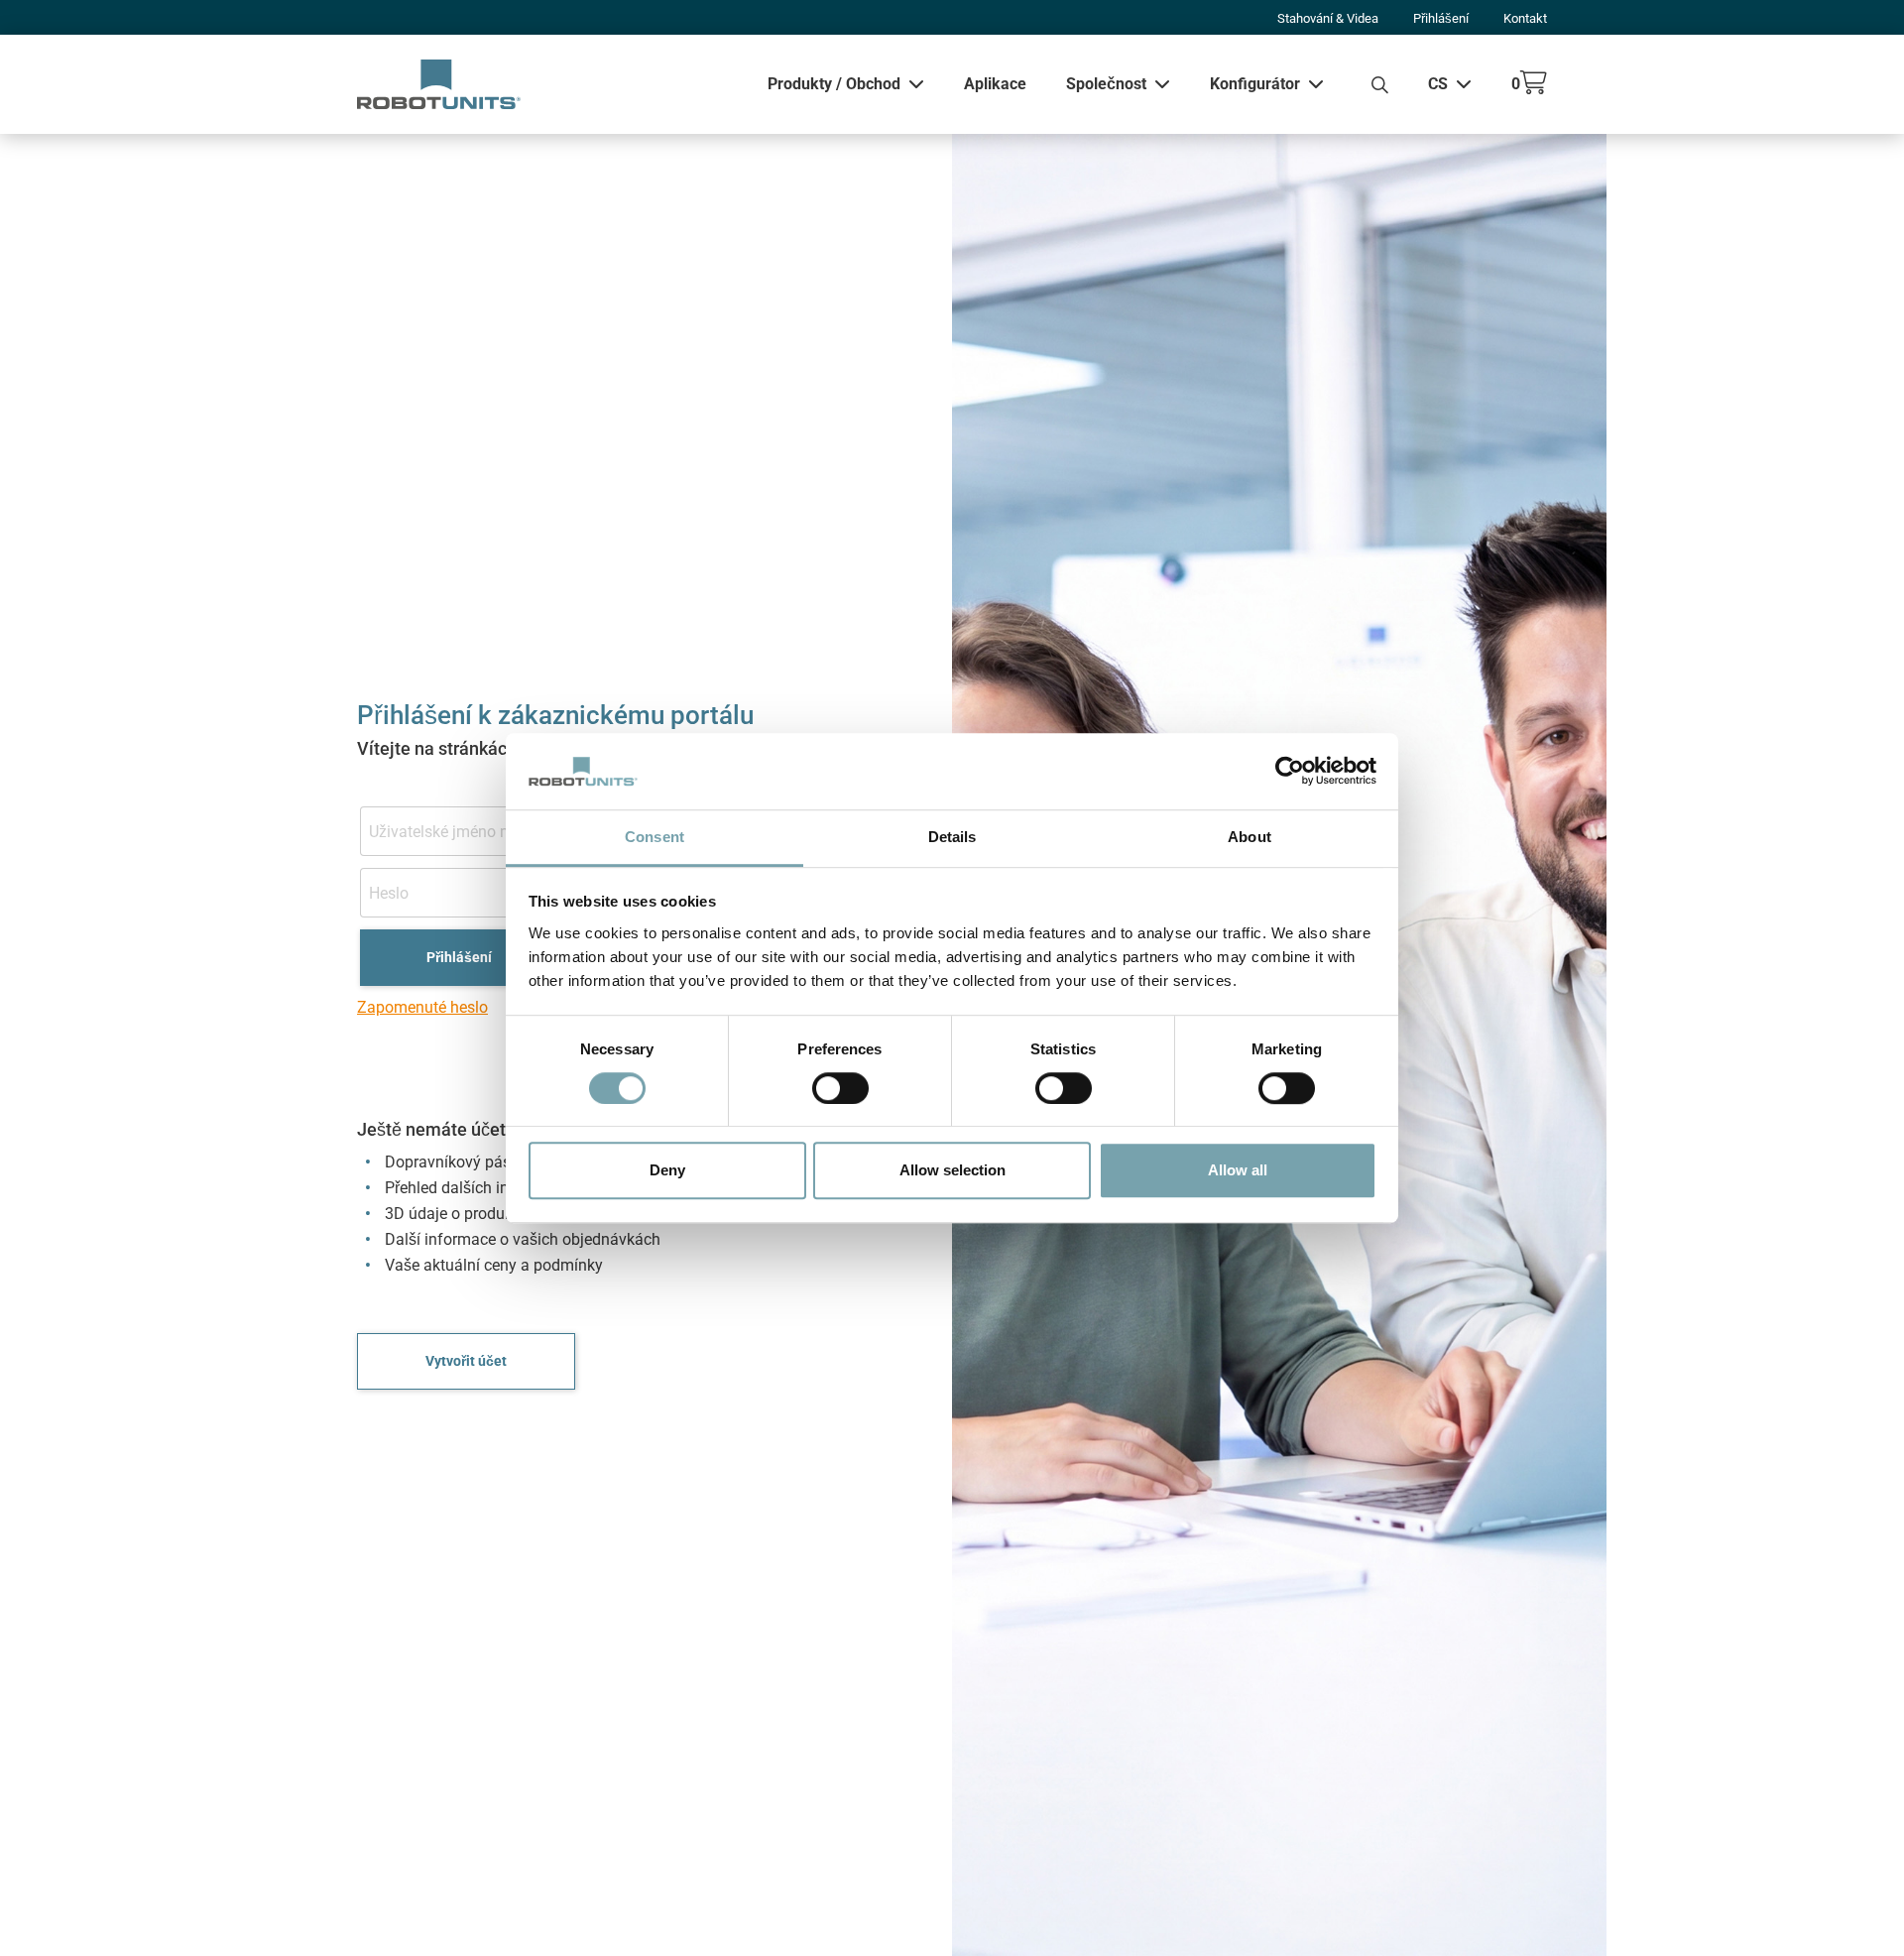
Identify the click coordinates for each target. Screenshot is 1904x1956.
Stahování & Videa (1328, 18)
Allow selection (952, 1170)
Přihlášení (1441, 18)
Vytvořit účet (466, 1361)
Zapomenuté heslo (422, 1007)
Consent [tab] (654, 837)
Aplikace (995, 84)
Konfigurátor (1255, 84)
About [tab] (1249, 837)
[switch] (840, 1088)
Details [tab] (952, 837)
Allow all (1238, 1170)
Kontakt (1525, 18)
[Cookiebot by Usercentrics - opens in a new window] (1290, 772)
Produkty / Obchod (834, 84)
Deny (667, 1170)
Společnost (1106, 84)
